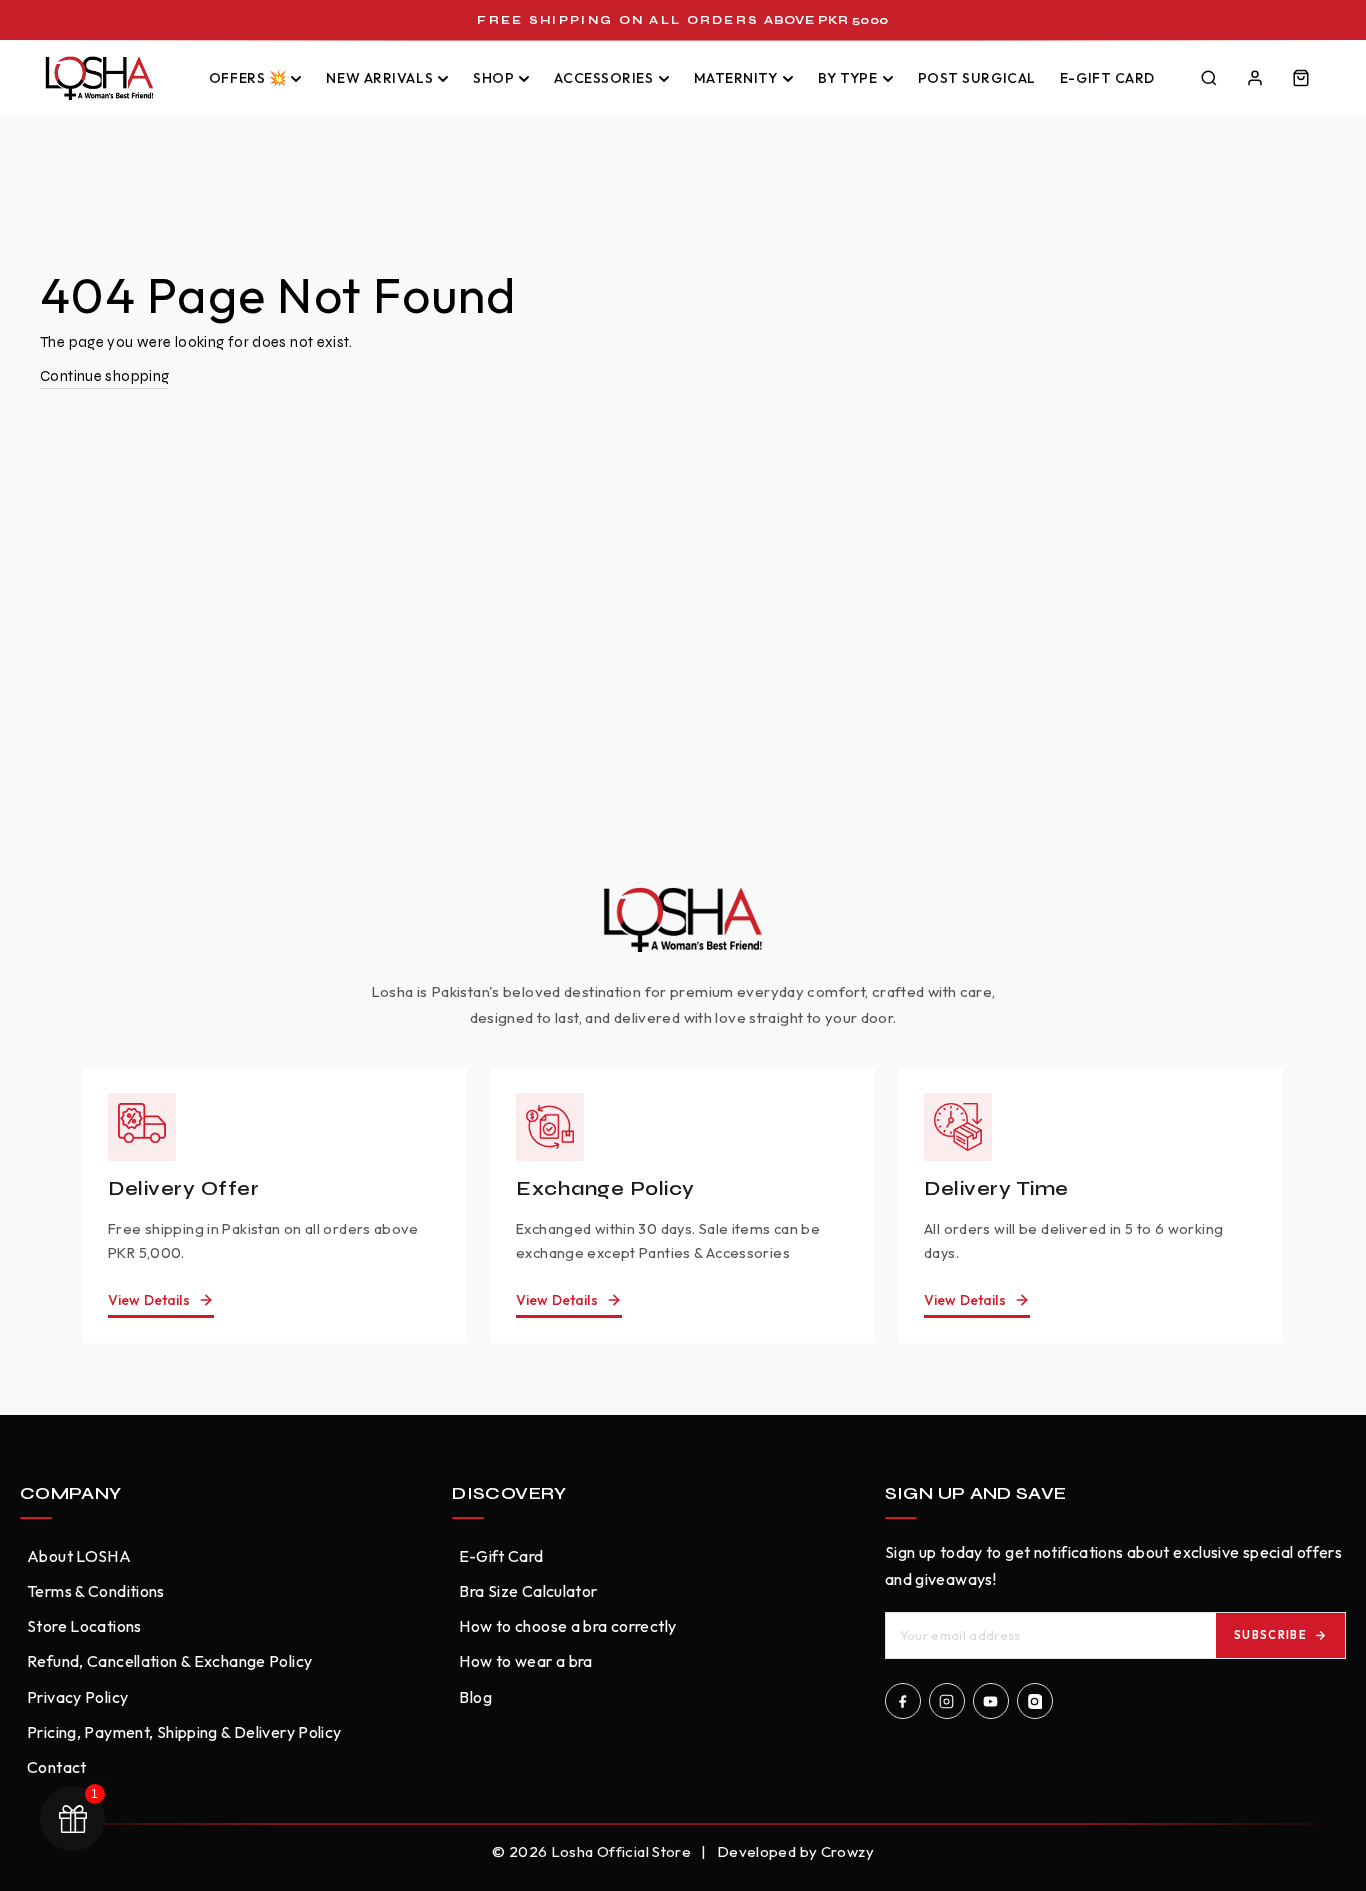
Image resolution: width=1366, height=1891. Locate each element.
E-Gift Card (1107, 78)
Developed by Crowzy (795, 1851)
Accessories (603, 78)
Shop (493, 78)
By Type (848, 78)
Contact (57, 1767)
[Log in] (1255, 78)
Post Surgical (977, 78)
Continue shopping (104, 376)
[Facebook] (903, 1701)
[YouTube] (991, 1701)
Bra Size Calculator (528, 1591)
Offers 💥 (247, 78)
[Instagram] (947, 1701)
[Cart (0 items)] (1301, 78)
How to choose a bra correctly (567, 1626)
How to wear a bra (525, 1661)
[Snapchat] (1035, 1701)
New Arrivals (379, 78)
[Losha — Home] (110, 78)
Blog (475, 1697)
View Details (149, 1300)
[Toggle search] (1209, 78)
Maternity (736, 78)
